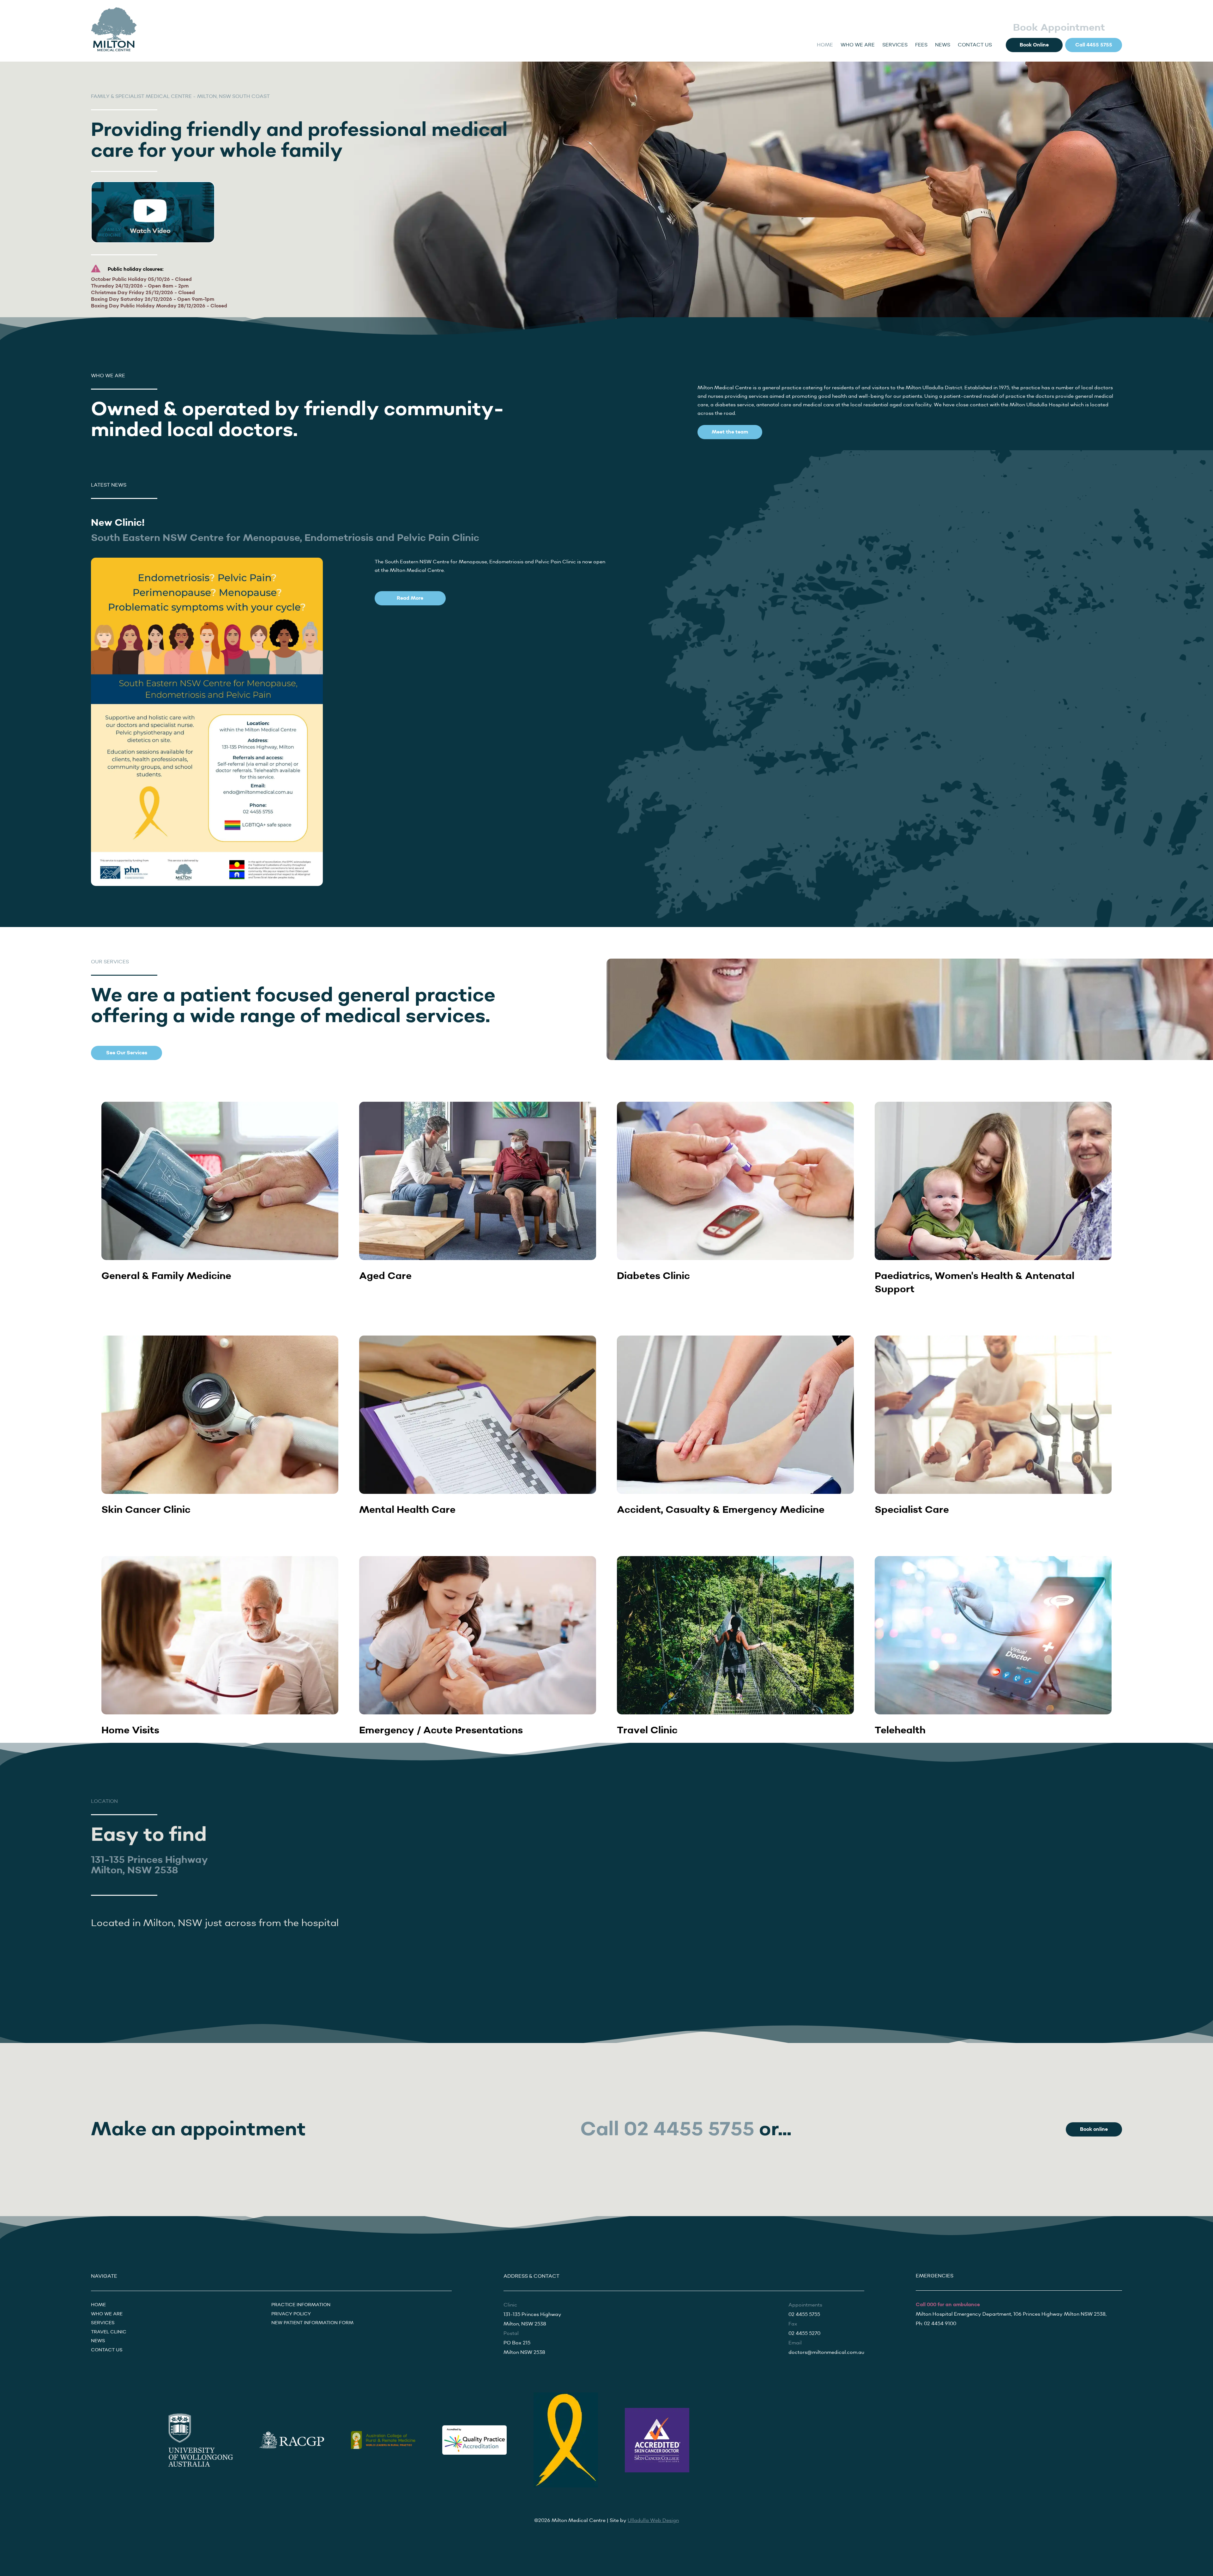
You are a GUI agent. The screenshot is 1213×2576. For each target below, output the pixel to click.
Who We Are (858, 45)
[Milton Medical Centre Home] (114, 30)
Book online (1094, 2129)
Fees (921, 45)
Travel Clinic (109, 2332)
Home (825, 45)
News (943, 45)
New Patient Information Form (312, 2323)
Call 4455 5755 (1094, 45)
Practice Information (301, 2305)
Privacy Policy (291, 2314)
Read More (410, 598)
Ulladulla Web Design (653, 2521)
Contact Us (975, 45)
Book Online (1034, 45)
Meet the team (730, 432)
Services (895, 45)
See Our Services (127, 1053)
